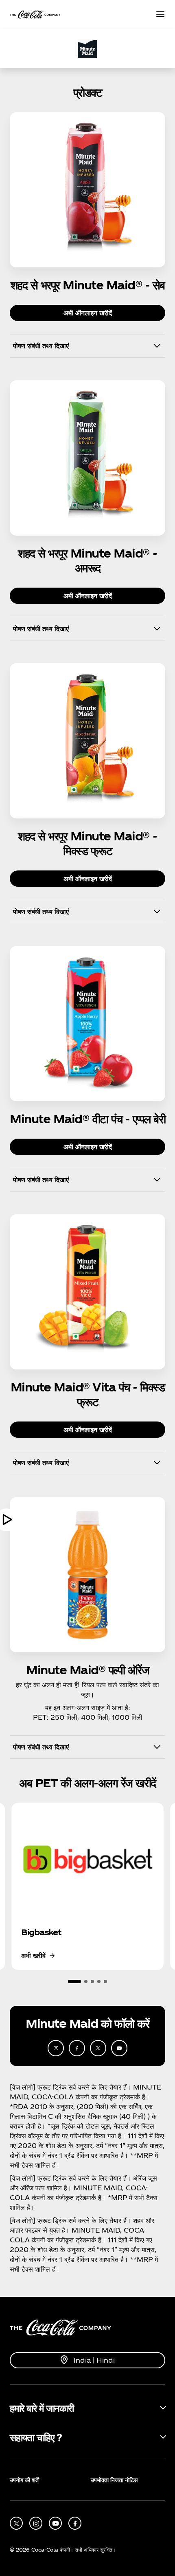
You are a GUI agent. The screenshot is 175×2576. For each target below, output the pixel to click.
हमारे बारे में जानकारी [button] (42, 2408)
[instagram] (56, 2048)
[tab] (74, 1981)
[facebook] (77, 2048)
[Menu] (160, 15)
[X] (98, 2048)
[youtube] (119, 2048)
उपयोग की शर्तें (24, 2480)
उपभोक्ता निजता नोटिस (114, 2480)
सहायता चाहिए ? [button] (36, 2437)
